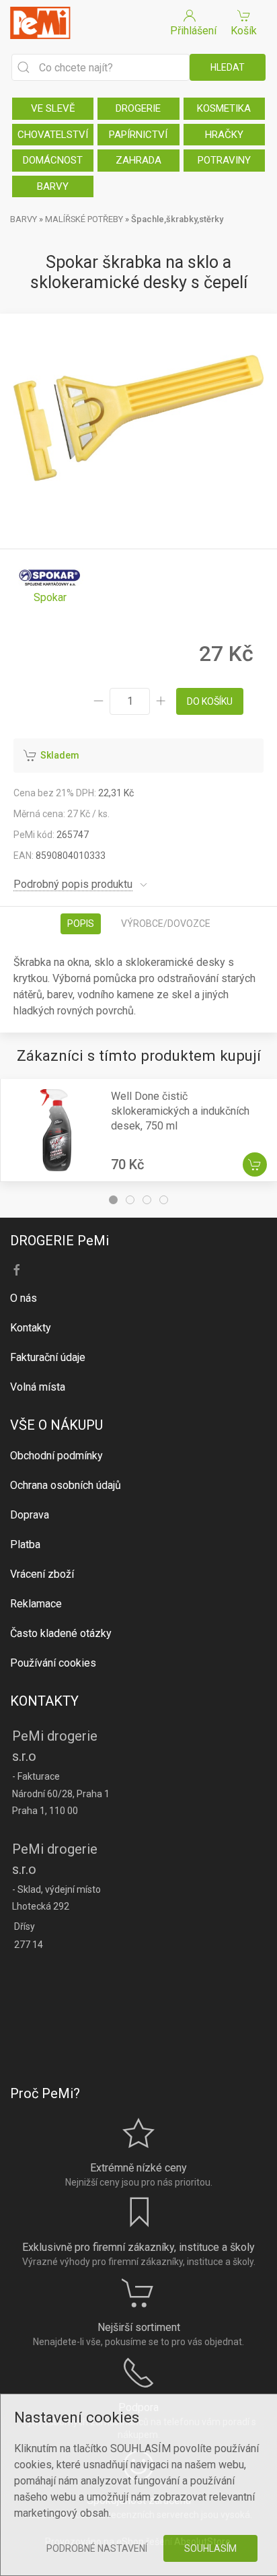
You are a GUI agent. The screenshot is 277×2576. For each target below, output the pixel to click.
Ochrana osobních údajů (66, 1485)
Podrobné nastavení (97, 2548)
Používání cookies (53, 1663)
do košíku (210, 701)
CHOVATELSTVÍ (53, 135)
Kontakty (31, 1328)
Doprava (30, 1515)
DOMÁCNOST (53, 160)
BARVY (53, 186)
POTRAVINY (224, 160)
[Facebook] (17, 1270)
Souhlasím (210, 2548)
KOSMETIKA (224, 108)
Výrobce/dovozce (166, 924)
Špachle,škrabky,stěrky (177, 219)
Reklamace (36, 1604)
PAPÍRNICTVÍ (138, 135)
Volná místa (38, 1387)
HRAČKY (224, 135)
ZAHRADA (138, 160)
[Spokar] (50, 583)
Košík (244, 31)
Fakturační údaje (48, 1357)
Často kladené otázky (61, 1633)
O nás (24, 1298)
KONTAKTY (44, 1701)
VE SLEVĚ (53, 108)
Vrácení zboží (42, 1574)
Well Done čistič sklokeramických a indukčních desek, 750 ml (180, 1111)
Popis (81, 924)
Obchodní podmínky (56, 1456)
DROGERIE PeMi (60, 1241)
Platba (25, 1544)
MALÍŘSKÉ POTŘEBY (84, 219)
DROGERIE (138, 108)
